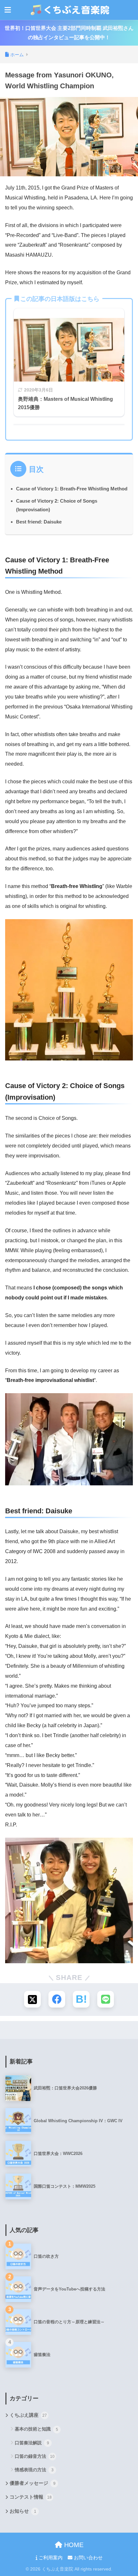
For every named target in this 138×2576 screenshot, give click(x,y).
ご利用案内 (50, 2558)
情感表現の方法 (34, 2470)
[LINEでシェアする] (106, 1999)
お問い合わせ (88, 2558)
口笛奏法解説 (32, 2443)
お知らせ (23, 2511)
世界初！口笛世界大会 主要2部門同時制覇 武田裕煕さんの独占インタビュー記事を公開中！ (69, 33)
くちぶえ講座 (28, 2415)
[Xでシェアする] (32, 1999)
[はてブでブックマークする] (81, 1999)
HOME (73, 2545)
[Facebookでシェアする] (57, 1999)
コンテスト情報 (31, 2497)
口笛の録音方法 (35, 2456)
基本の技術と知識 (36, 2429)
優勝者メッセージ (33, 2483)
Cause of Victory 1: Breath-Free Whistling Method (72, 489)
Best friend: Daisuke (39, 522)
